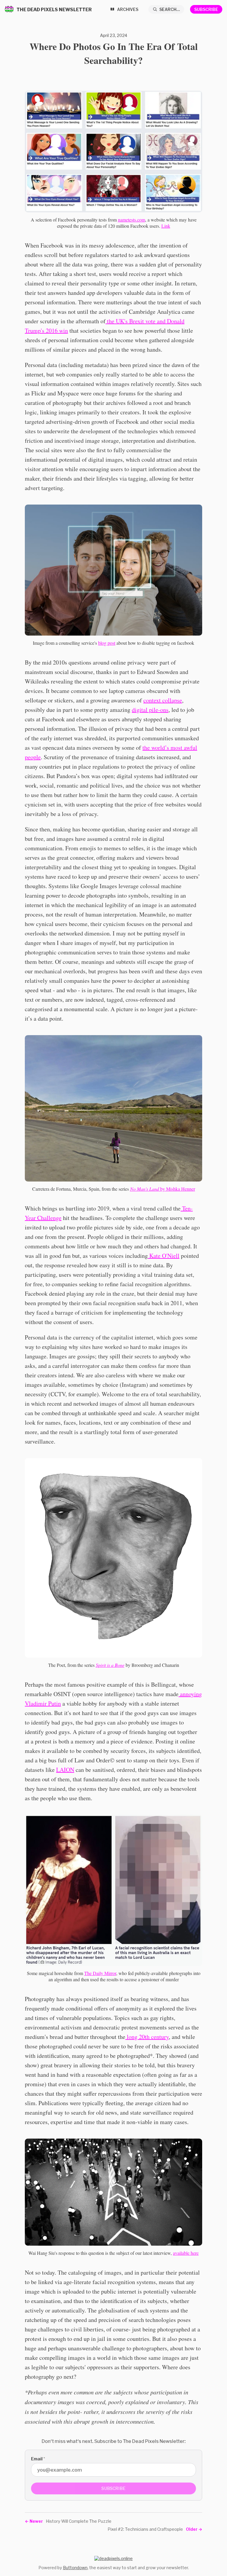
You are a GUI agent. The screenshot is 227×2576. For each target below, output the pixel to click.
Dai (96, 1973)
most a (178, 748)
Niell (173, 1256)
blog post (107, 643)
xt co (162, 700)
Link (166, 226)
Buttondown (75, 2568)
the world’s (157, 748)
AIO (65, 1770)
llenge (54, 1218)
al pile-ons (156, 710)
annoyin (189, 1694)
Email (38, 2459)
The (88, 1973)
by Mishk (154, 1189)
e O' (163, 1256)
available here (186, 2253)
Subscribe (206, 9)
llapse (175, 700)
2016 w (55, 331)
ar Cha (39, 1218)
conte (150, 700)
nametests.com (132, 220)
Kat (153, 1256)
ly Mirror (108, 1973)
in (66, 331)
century (159, 2037)
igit (139, 710)
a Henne (186, 1189)
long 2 (134, 2037)
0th (146, 2037)
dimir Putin (47, 1703)
